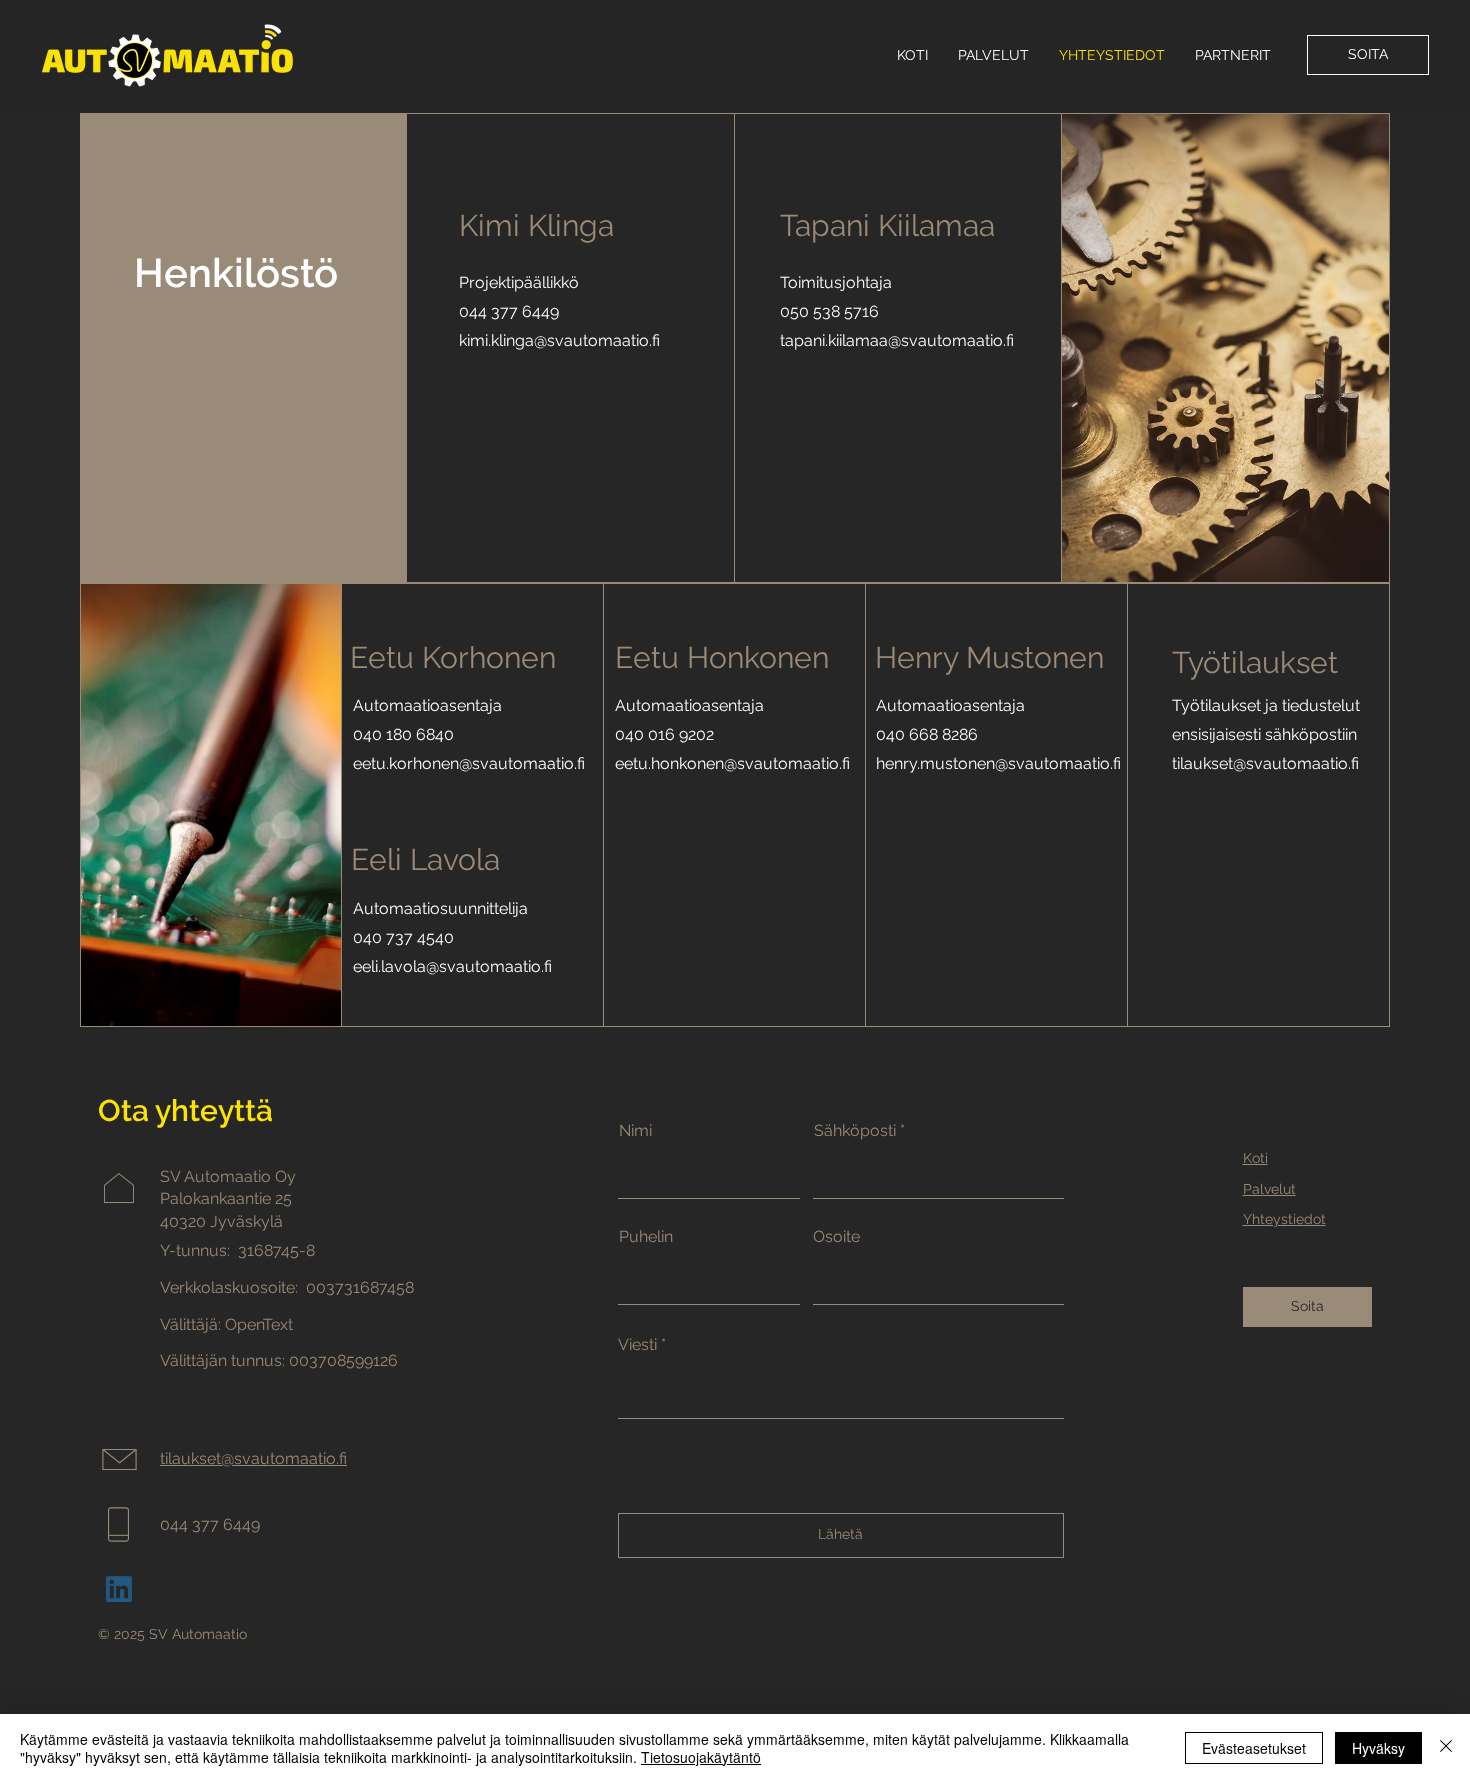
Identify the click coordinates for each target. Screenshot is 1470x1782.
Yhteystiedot (1284, 1219)
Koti (1255, 1158)
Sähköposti (855, 1131)
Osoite (836, 1237)
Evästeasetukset (1254, 1748)
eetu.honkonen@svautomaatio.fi (732, 763)
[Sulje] (1446, 1748)
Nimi (635, 1131)
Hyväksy (1378, 1748)
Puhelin (646, 1237)
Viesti (637, 1345)
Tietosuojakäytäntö (701, 1757)
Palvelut (1269, 1189)
